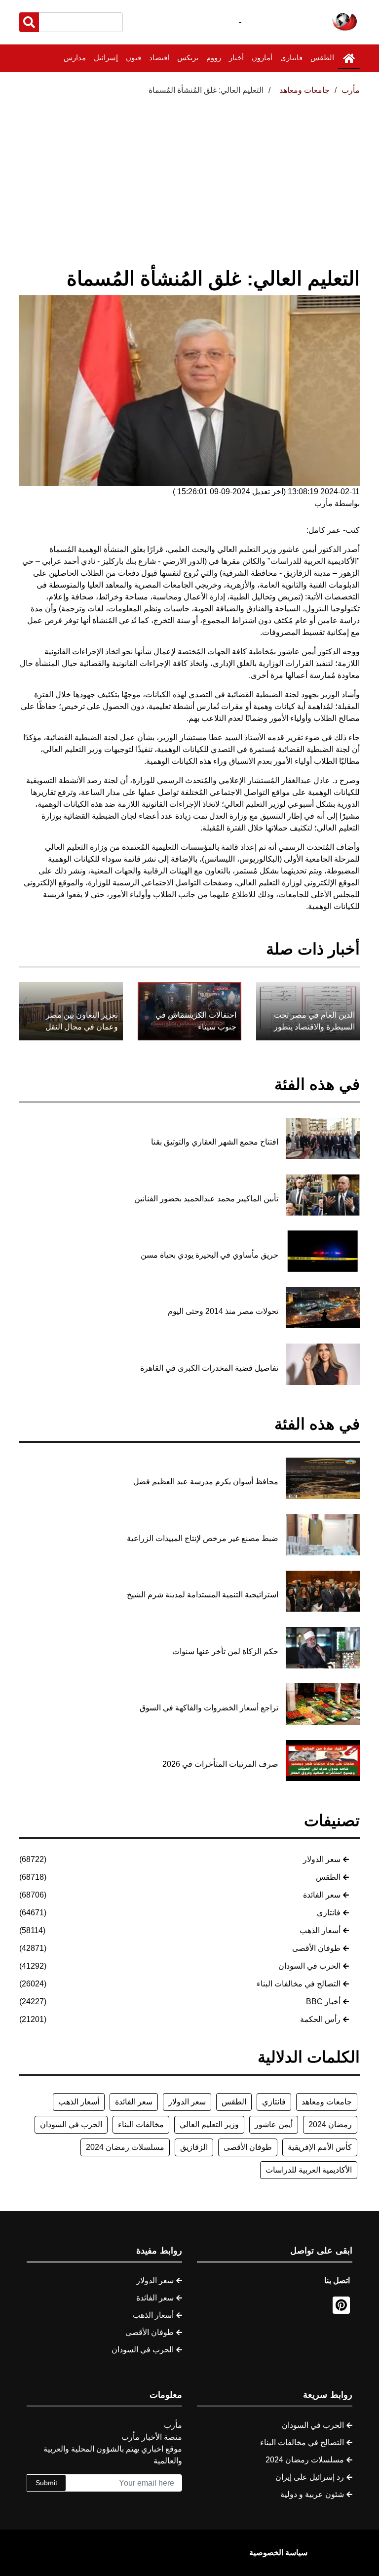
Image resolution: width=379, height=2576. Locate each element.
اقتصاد (159, 58)
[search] (29, 22)
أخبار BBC (323, 2001)
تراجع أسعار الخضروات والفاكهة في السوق (209, 1708)
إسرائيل (106, 58)
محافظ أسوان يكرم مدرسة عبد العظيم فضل (206, 1482)
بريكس (188, 58)
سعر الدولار (322, 1859)
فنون (133, 58)
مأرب (351, 90)
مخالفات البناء (141, 2124)
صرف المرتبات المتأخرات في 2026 (220, 1764)
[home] (349, 58)
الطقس (322, 58)
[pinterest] (341, 2305)
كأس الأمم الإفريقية (320, 2147)
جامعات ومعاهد (327, 2102)
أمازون (262, 58)
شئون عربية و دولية (312, 2494)
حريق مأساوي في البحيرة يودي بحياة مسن (209, 1255)
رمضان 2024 (330, 2124)
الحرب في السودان (309, 1966)
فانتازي (291, 58)
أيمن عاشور (274, 2124)
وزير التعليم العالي (209, 2124)
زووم (214, 58)
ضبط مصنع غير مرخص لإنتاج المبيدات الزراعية (203, 1538)
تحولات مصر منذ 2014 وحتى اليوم (223, 1311)
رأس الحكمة (320, 2019)
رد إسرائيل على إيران (310, 2477)
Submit (46, 2483)
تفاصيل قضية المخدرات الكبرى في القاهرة (209, 1368)
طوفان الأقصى (316, 1948)
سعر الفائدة (322, 1895)
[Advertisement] (189, 170)
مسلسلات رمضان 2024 (125, 2147)
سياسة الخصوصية (278, 2553)
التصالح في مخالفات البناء (299, 1984)
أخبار (236, 58)
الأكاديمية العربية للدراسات (309, 2170)
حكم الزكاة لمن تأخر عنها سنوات (225, 1651)
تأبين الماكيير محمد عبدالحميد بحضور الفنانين (206, 1199)
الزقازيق (194, 2147)
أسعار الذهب (320, 1930)
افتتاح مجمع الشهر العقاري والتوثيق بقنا (215, 1142)
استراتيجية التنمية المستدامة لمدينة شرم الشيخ (203, 1595)
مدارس (75, 58)
